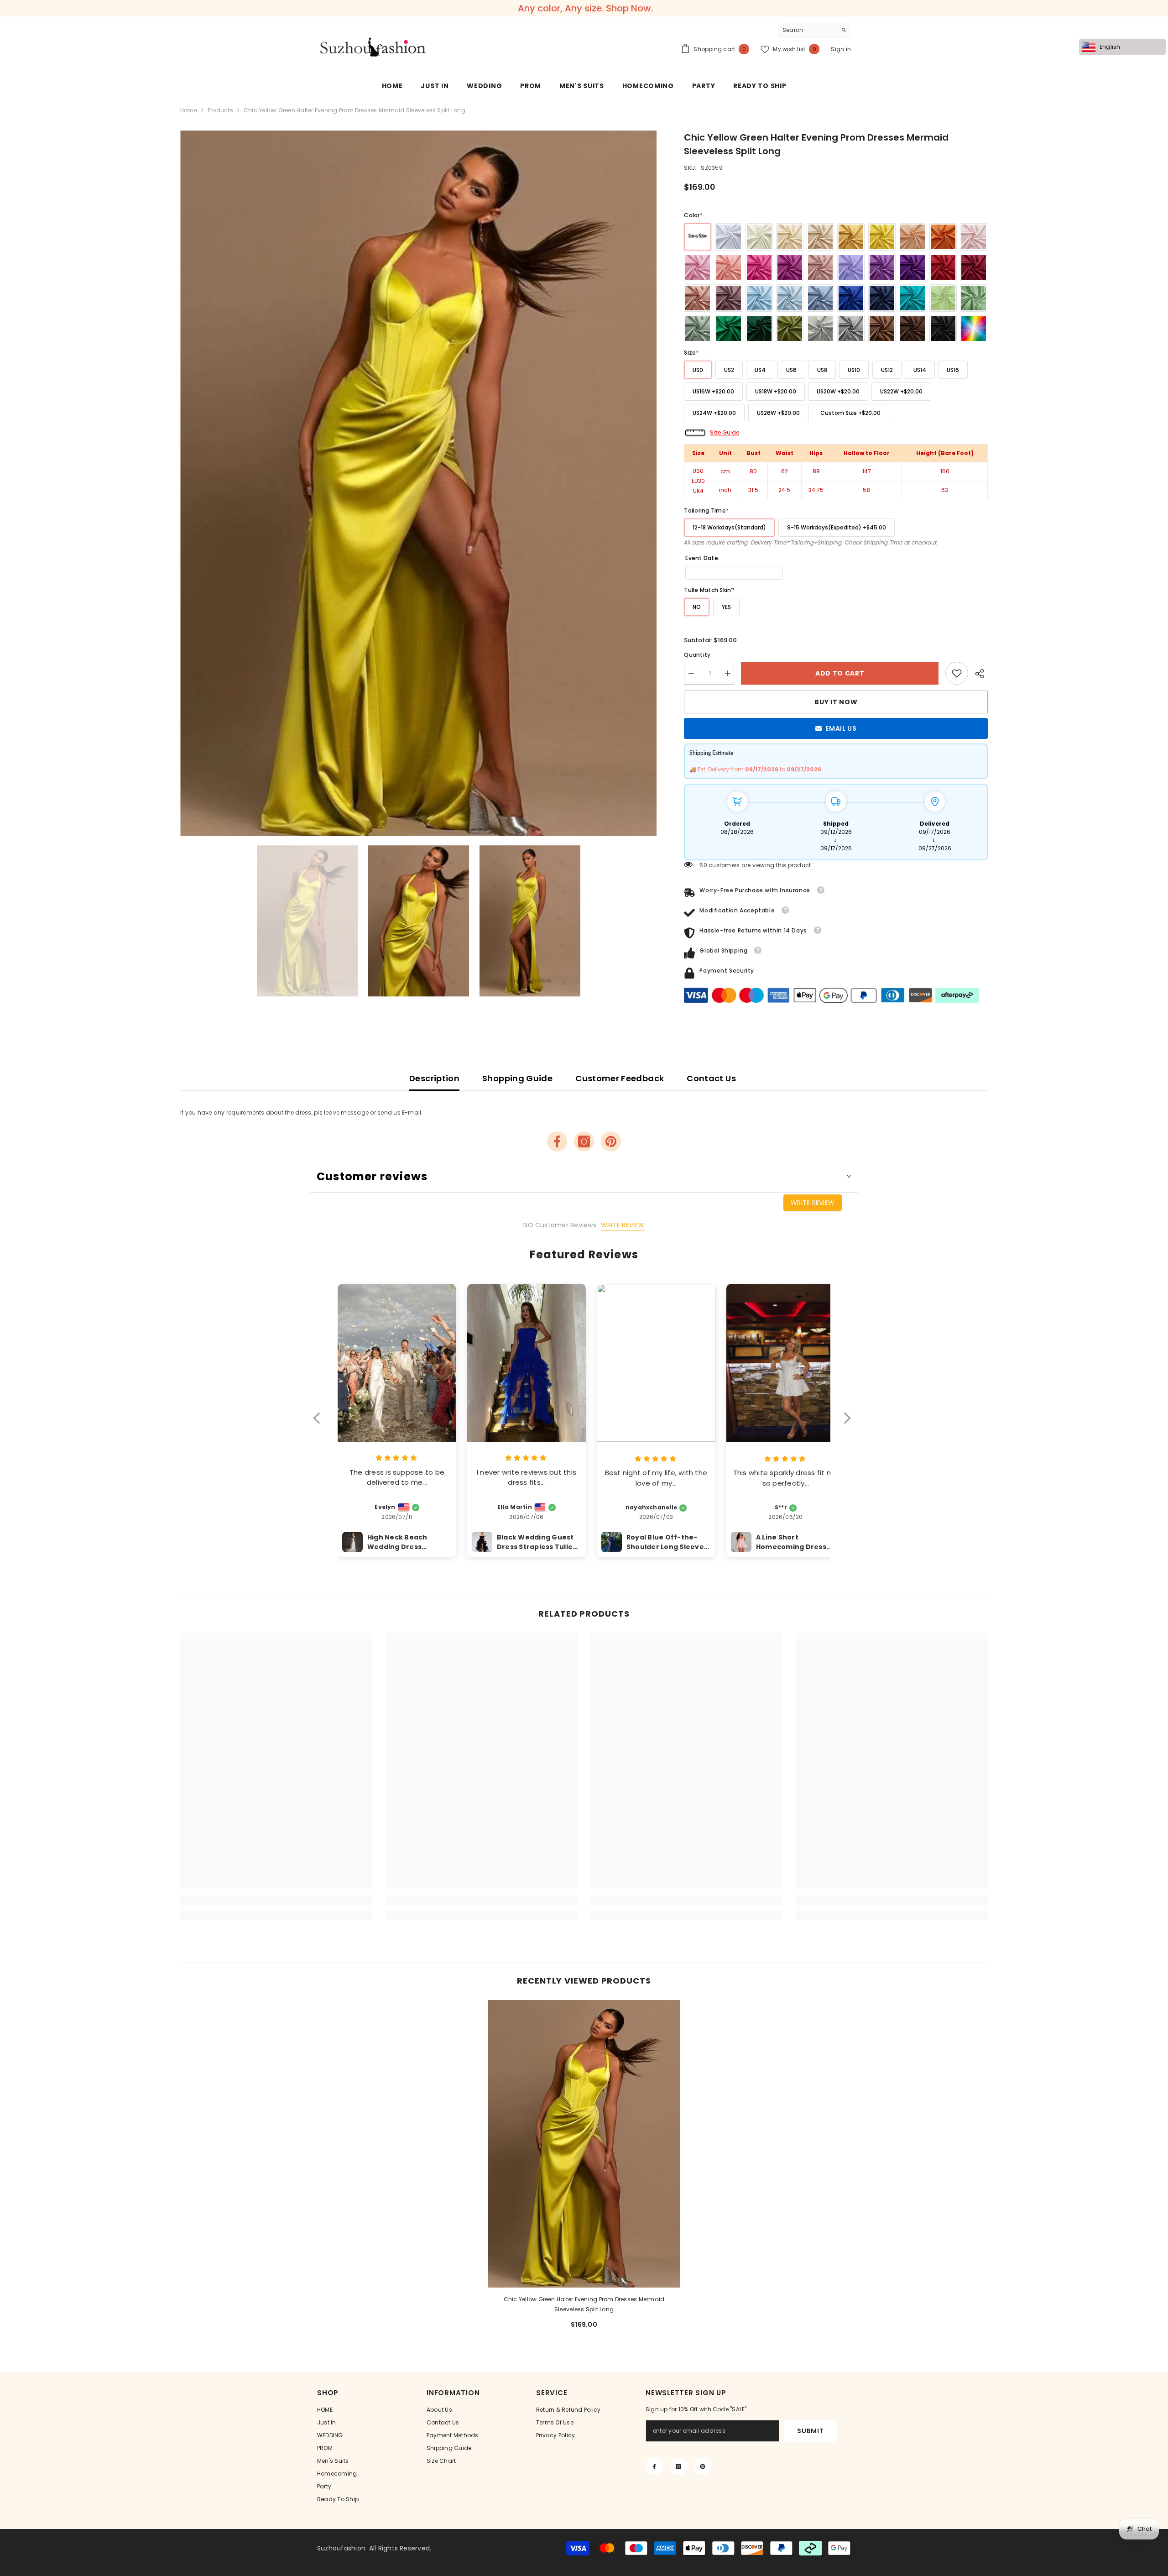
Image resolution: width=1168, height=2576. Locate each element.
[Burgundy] (974, 267)
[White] (729, 237)
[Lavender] (882, 267)
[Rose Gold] (698, 298)
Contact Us (711, 1078)
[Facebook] (557, 1141)
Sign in (841, 49)
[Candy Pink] (698, 267)
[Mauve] (729, 298)
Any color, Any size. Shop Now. (585, 8)
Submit (810, 2431)
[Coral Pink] (729, 267)
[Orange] (943, 237)
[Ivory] (759, 237)
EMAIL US (841, 728)
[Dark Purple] (912, 267)
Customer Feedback (620, 1078)
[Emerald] (729, 329)
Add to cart (838, 673)
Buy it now (836, 702)
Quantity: (698, 655)
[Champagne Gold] (820, 237)
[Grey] (851, 329)
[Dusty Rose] (820, 267)
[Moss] (790, 329)
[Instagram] (584, 1141)
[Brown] (882, 329)
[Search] (814, 30)
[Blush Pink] (974, 237)
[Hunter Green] (759, 329)
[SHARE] (978, 674)
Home (189, 110)
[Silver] (820, 329)
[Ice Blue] (790, 298)
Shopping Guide (517, 1078)
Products (220, 110)
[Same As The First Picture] (698, 237)
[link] (957, 673)
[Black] (943, 329)
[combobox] (807, 30)
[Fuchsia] (790, 267)
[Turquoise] (912, 298)
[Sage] (974, 298)
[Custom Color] (974, 329)
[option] (419, 484)
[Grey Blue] (820, 298)
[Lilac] (851, 267)
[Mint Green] (943, 298)
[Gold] (851, 237)
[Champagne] (790, 237)
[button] (321, 1424)
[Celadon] (698, 329)
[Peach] (912, 237)
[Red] (943, 267)
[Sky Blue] (759, 298)
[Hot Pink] (759, 267)
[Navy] (882, 298)
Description (434, 1078)
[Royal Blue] (851, 298)
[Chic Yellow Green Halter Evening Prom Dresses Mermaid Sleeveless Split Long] (584, 2144)
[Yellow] (882, 237)
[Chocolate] (912, 329)
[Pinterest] (611, 1141)
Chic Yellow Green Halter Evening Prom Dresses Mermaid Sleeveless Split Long (584, 2304)
